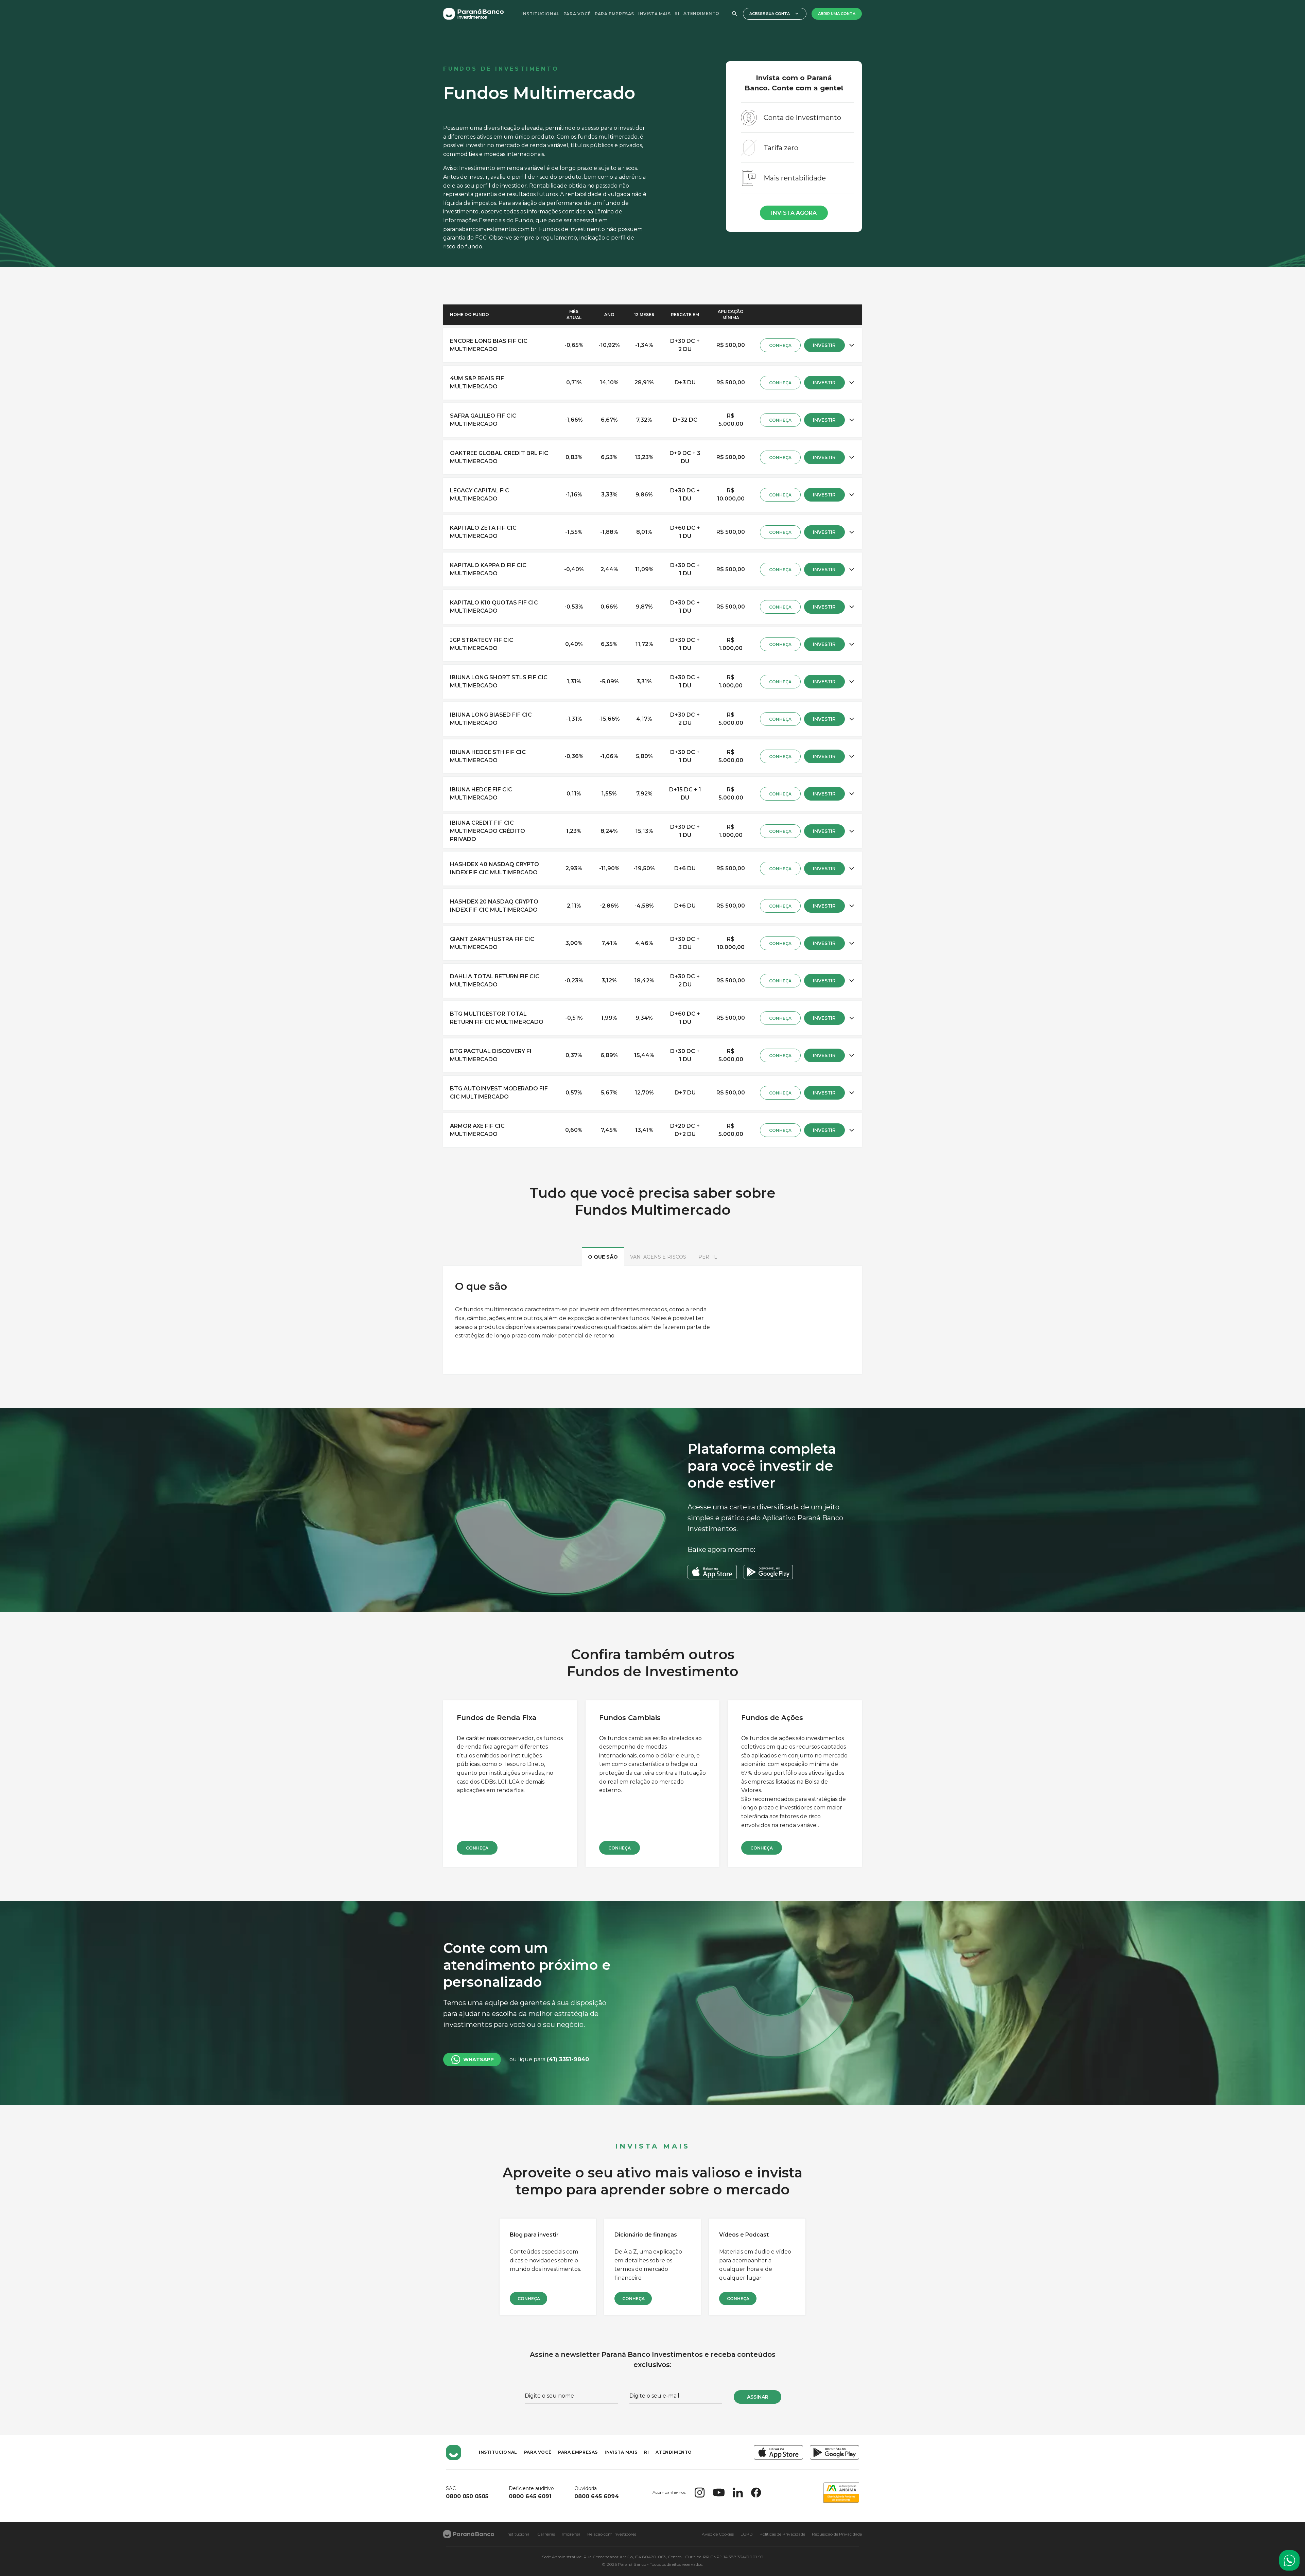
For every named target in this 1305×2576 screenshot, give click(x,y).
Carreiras (546, 2534)
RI (677, 13)
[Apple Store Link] (778, 2452)
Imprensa (571, 2534)
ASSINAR (758, 2397)
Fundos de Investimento (501, 69)
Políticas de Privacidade (782, 2534)
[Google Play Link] (834, 2452)
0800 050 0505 (467, 2496)
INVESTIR (824, 345)
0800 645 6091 (530, 2496)
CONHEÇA (780, 345)
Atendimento (701, 13)
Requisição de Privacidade (837, 2534)
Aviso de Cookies (718, 2534)
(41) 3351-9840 (568, 2059)
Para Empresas (614, 14)
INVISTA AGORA (794, 213)
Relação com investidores (612, 2534)
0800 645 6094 (597, 2496)
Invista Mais (654, 14)
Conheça (477, 1848)
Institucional (540, 14)
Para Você (577, 14)
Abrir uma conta (837, 14)
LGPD (747, 2534)
